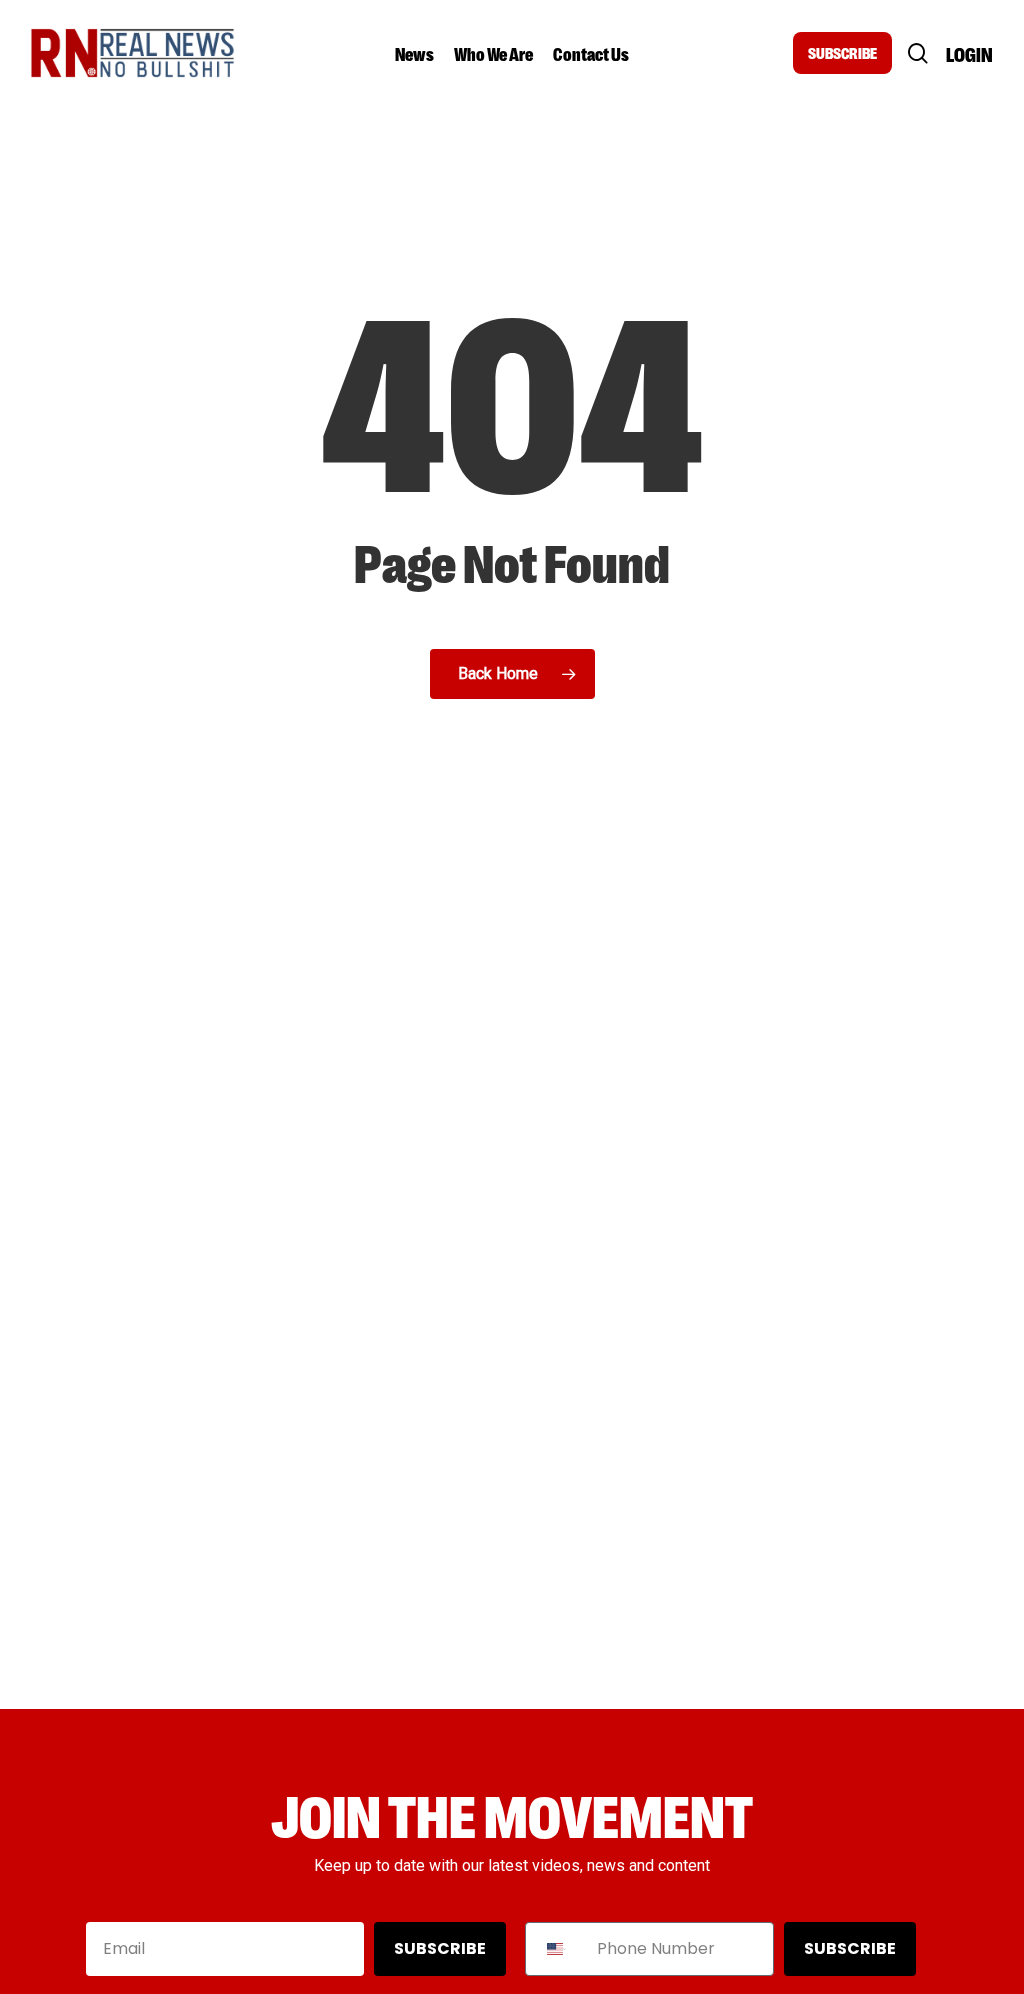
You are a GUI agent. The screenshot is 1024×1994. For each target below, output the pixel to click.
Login (969, 53)
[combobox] (556, 1949)
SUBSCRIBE (842, 52)
